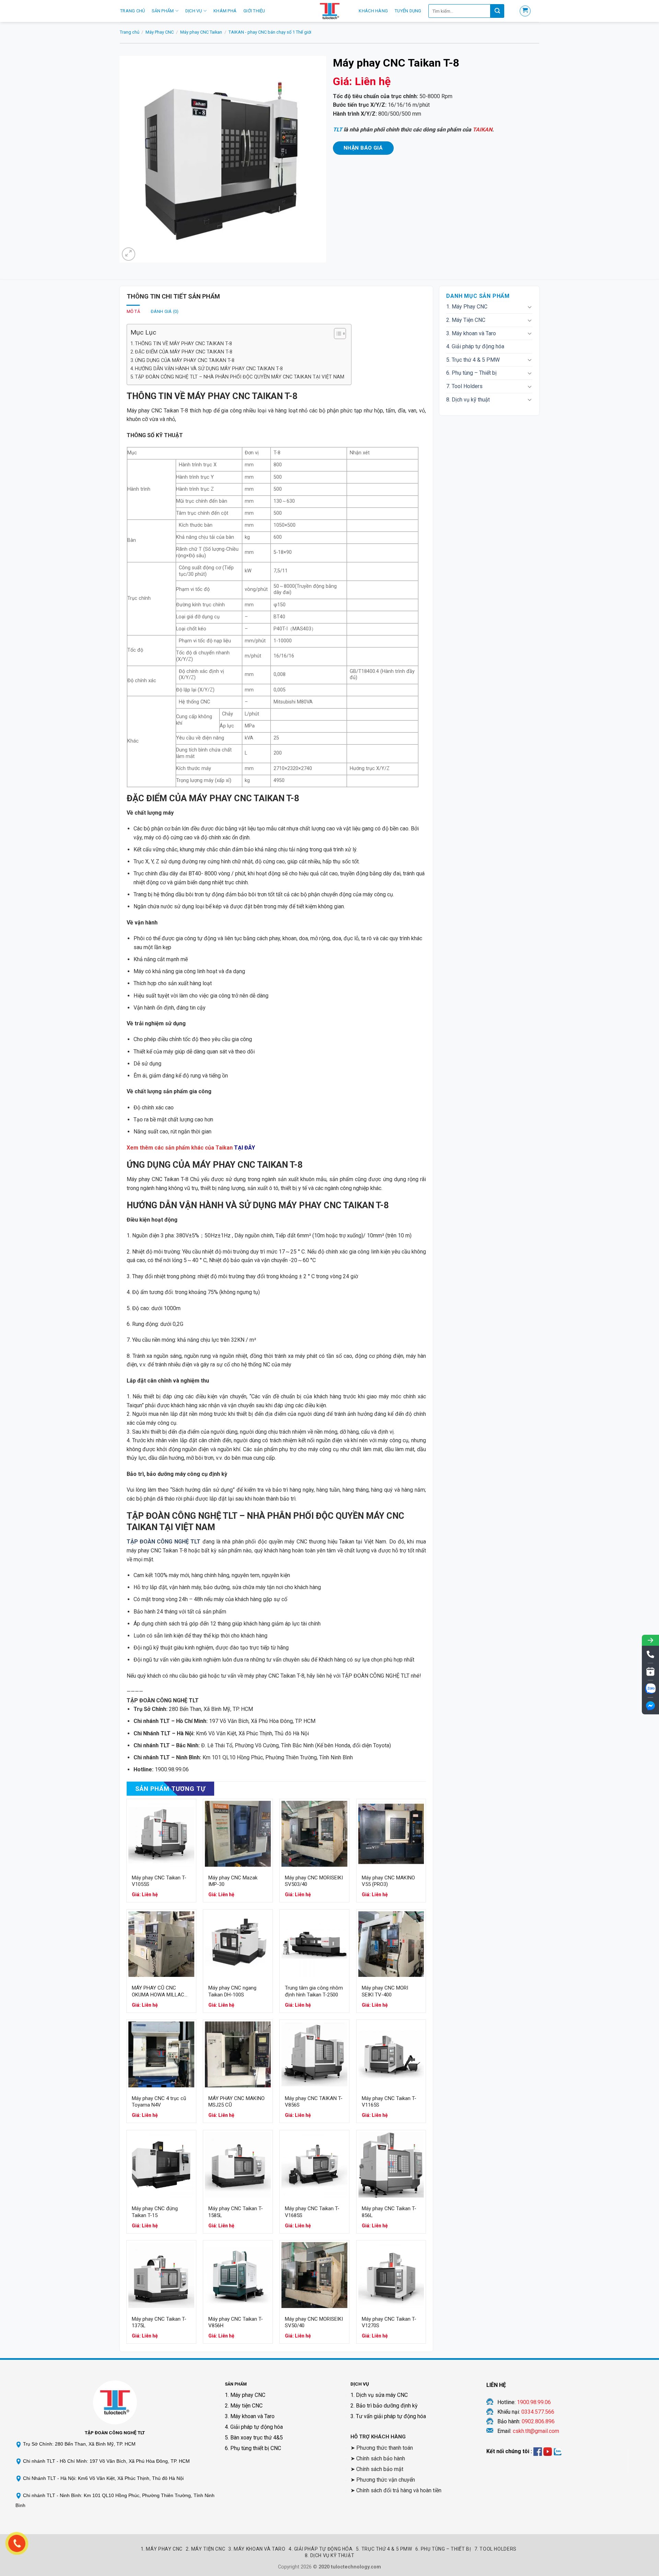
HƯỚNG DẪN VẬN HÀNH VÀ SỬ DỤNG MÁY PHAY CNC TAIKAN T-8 (209, 369)
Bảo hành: (526, 2421)
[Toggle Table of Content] (337, 334)
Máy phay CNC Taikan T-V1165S (389, 2102)
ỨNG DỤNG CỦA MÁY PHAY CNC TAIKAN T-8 (185, 360)
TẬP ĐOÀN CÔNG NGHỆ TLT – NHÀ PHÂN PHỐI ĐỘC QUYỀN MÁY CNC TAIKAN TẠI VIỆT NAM (240, 377)
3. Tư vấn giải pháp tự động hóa (388, 2416)
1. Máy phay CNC (245, 2395)
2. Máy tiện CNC (244, 2406)
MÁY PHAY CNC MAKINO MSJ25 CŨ (236, 2102)
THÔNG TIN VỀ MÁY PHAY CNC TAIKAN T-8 (183, 344)
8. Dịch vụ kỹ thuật (468, 400)
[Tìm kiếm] (497, 11)
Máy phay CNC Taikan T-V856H (236, 2322)
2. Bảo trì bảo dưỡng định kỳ (384, 2406)
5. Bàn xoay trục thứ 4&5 (254, 2438)
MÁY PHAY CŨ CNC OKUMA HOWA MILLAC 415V (158, 1991)
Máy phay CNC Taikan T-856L (389, 2212)
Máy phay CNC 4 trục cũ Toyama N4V (159, 2102)
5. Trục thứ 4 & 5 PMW (473, 360)
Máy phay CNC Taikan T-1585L (236, 2212)
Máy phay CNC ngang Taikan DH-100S (232, 1991)
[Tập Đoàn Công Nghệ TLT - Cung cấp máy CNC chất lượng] (329, 11)
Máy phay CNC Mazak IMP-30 (233, 1881)
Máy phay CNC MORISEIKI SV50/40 (314, 2322)
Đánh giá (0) (165, 311)
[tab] (133, 312)
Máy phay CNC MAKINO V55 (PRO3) (388, 1881)
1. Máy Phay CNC (467, 307)
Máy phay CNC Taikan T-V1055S (159, 1881)
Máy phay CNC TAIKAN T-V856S (314, 2102)
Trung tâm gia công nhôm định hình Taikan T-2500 (314, 1991)
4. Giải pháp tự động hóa (475, 346)
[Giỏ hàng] (525, 11)
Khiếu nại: (526, 2412)
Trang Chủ (132, 11)
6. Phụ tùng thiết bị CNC (253, 2448)
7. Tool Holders (464, 386)
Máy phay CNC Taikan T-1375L (159, 2322)
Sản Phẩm (163, 11)
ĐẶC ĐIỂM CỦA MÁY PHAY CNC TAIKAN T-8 (184, 352)
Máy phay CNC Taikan (201, 32)
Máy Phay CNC (160, 32)
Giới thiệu (254, 11)
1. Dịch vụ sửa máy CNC (379, 2395)
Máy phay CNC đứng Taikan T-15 (155, 2212)
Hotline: (524, 2402)
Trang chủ (130, 32)
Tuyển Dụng (408, 11)
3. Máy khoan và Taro (471, 333)
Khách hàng (373, 11)
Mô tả (133, 311)
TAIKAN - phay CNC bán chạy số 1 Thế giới (270, 32)
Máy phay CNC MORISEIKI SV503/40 (314, 1881)
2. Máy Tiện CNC (466, 320)
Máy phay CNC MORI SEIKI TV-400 (385, 1991)
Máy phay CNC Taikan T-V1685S (312, 2212)
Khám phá (225, 11)
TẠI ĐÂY (245, 1148)
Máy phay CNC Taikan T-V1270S (389, 2322)
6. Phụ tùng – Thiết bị (471, 373)
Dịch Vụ (194, 11)
